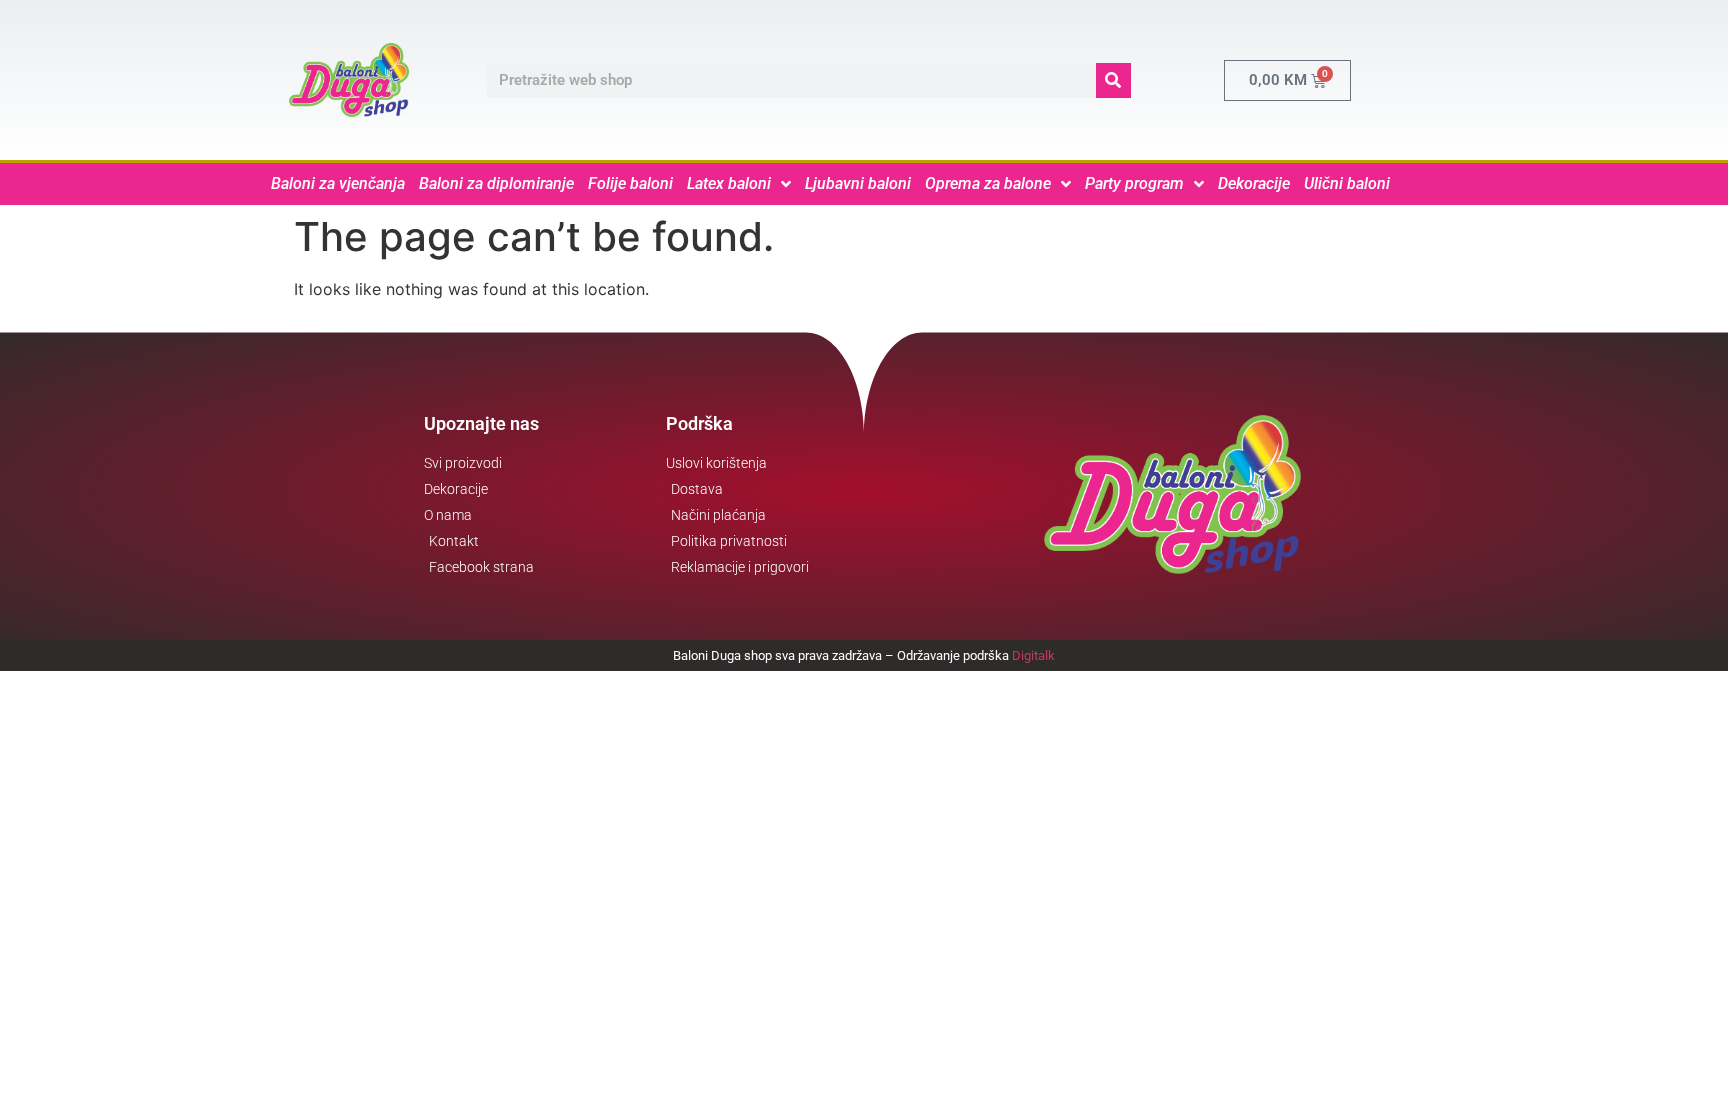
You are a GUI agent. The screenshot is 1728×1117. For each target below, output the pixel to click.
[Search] (1113, 80)
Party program (1134, 183)
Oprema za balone (988, 183)
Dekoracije (1254, 183)
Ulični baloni (1347, 183)
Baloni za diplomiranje (496, 183)
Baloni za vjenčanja (338, 183)
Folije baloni (630, 183)
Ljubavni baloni (858, 183)
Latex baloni (729, 183)
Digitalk (1033, 655)
